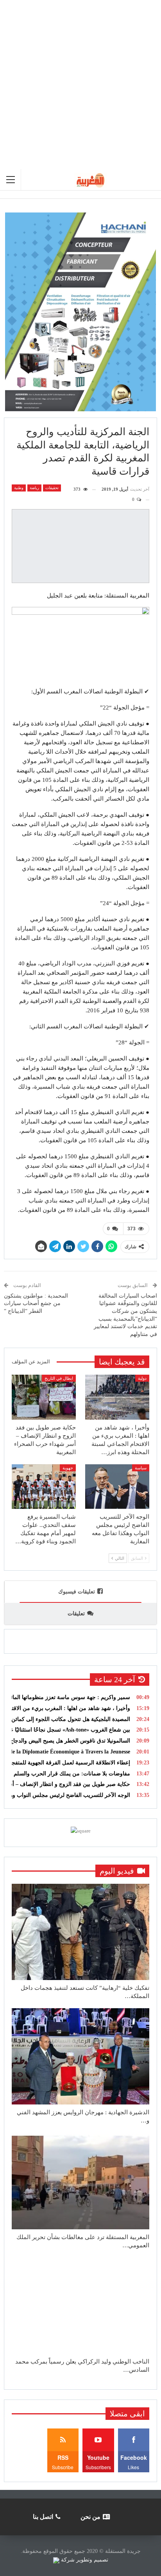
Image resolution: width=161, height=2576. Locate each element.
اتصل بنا (43, 2517)
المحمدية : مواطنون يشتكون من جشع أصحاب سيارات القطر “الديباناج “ (36, 1303)
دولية (142, 1378)
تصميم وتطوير (92, 2560)
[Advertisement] (80, 85)
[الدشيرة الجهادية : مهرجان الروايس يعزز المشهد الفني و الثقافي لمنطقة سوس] (80, 2056)
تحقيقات (52, 488)
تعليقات (76, 1614)
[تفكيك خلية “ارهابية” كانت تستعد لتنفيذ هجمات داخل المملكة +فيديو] (80, 1932)
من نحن (90, 2517)
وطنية (19, 488)
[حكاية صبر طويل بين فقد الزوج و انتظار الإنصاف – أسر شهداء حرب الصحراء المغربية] (44, 1397)
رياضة (34, 488)
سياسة (141, 1468)
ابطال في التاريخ (59, 1378)
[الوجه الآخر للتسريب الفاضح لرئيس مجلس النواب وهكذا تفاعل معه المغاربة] (117, 1487)
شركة (68, 2560)
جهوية (68, 1468)
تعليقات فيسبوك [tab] (77, 1592)
